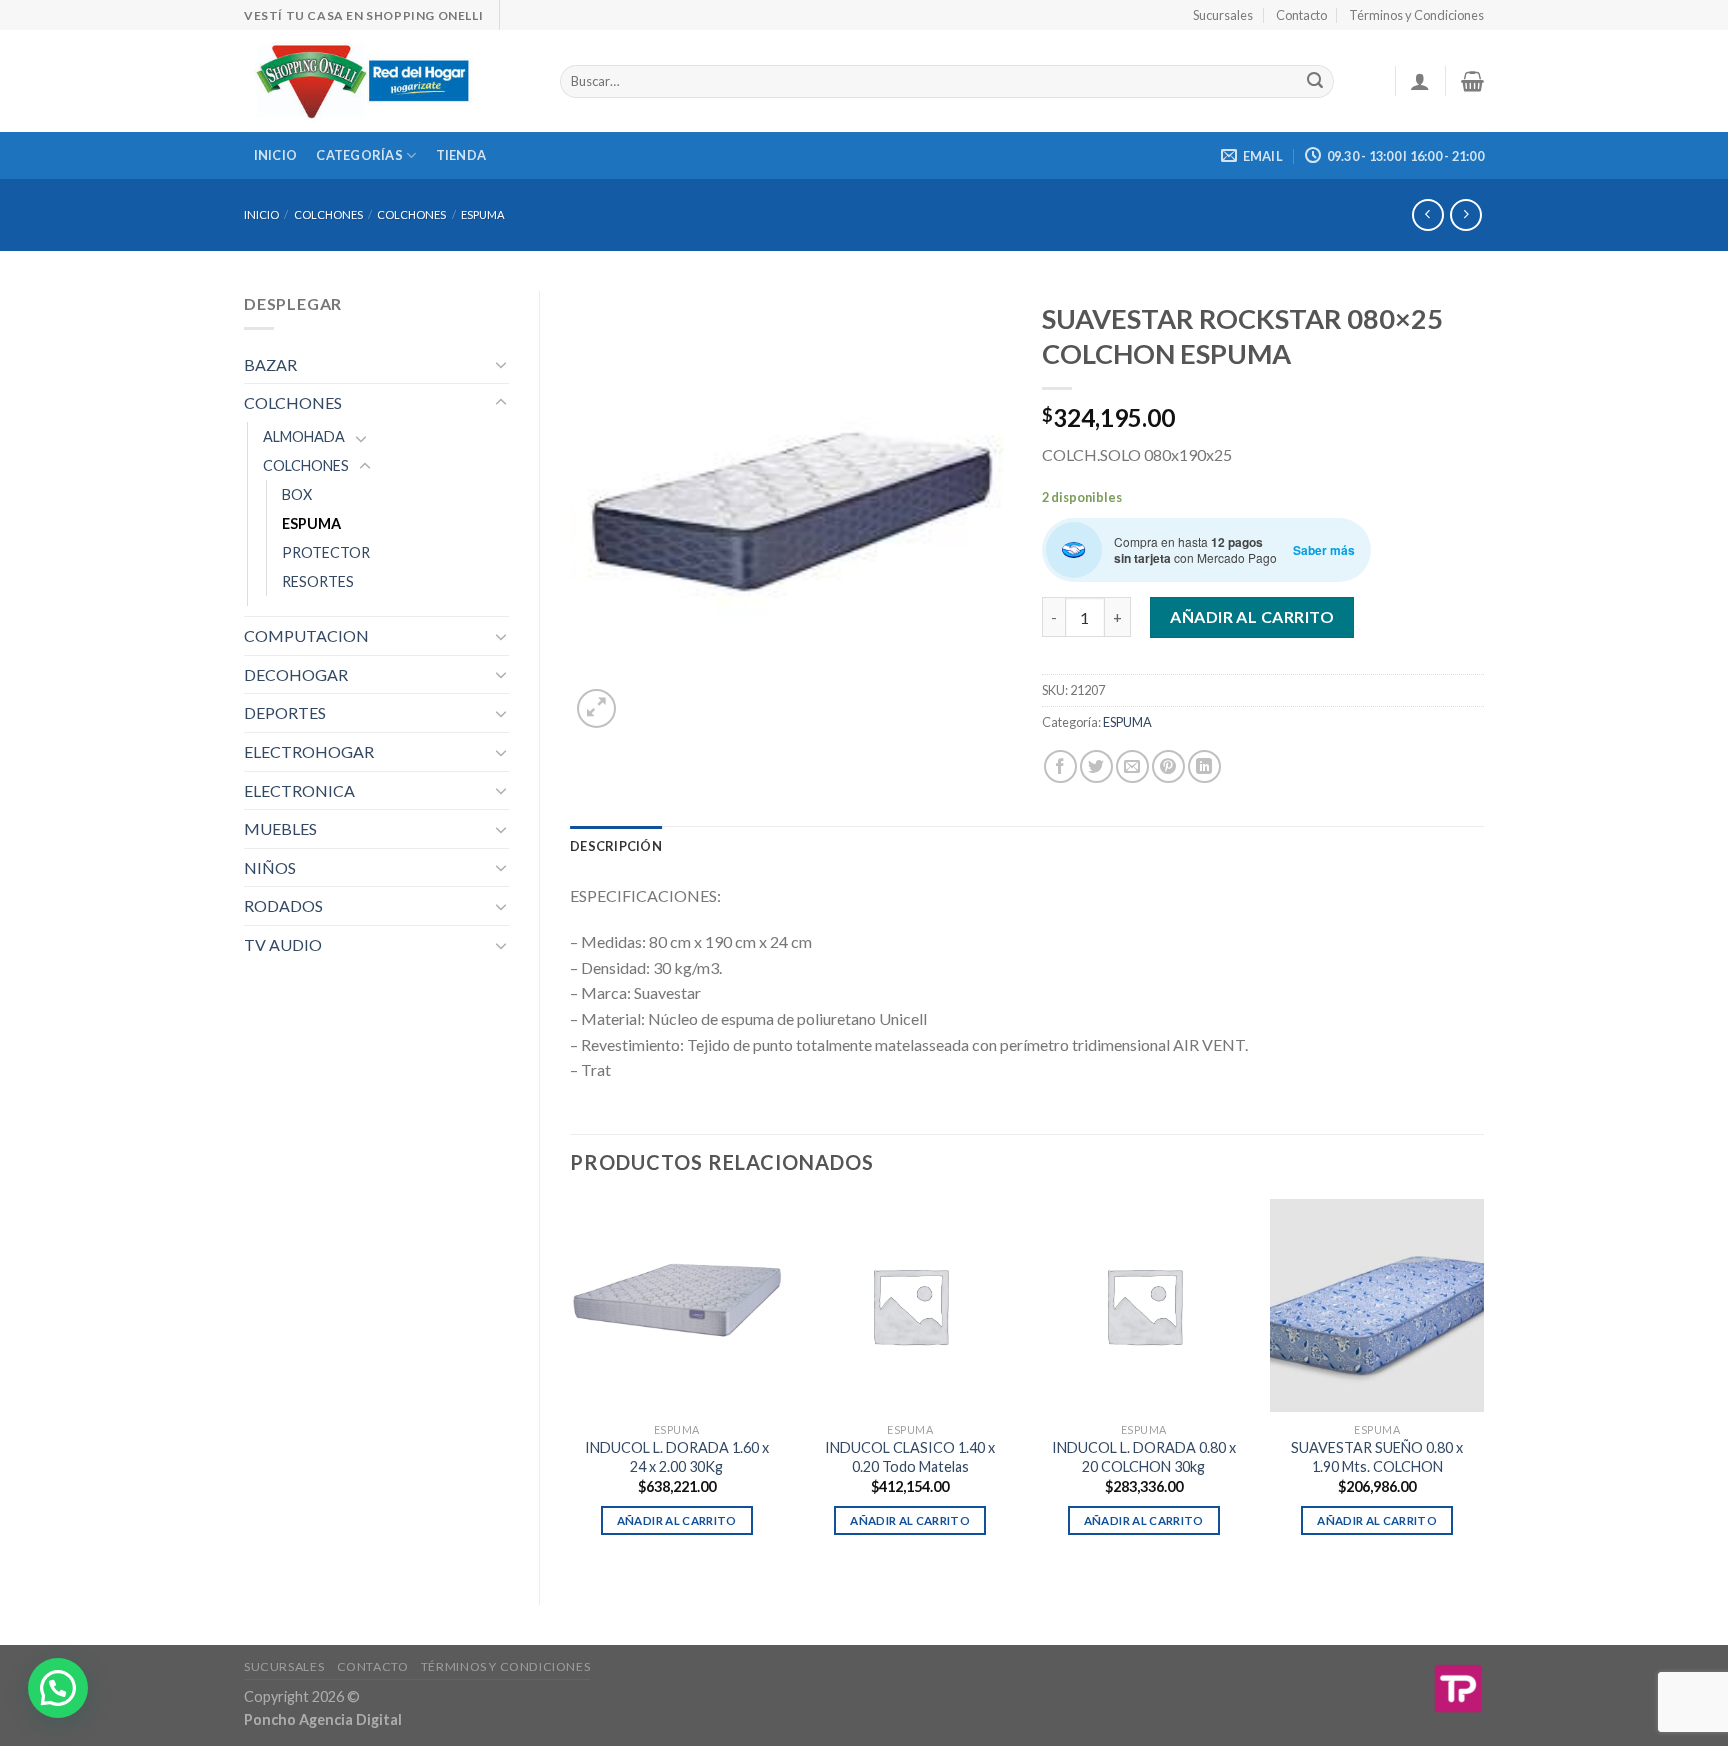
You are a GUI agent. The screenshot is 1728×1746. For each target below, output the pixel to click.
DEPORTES (285, 712)
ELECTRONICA (299, 790)
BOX (297, 494)
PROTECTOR (326, 552)
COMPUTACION (306, 635)
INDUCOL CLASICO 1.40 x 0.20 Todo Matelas (910, 1457)
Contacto (1301, 15)
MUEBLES (280, 828)
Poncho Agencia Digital (323, 1719)
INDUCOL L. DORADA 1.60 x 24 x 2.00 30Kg (677, 1457)
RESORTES (318, 581)
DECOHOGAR (296, 674)
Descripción (616, 846)
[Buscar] (1315, 82)
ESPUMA (483, 214)
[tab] (616, 846)
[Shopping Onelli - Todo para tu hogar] (387, 81)
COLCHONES (328, 214)
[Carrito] (1472, 81)
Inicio (276, 155)
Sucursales (1223, 15)
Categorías (359, 155)
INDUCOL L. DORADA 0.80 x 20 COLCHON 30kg (1144, 1457)
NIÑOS (270, 867)
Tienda (461, 155)
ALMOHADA (304, 436)
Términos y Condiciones (1416, 15)
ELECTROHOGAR (309, 751)
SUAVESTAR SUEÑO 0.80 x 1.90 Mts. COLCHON (1377, 1457)
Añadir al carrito (1252, 616)
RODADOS (283, 905)
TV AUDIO (283, 944)
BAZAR (270, 364)
